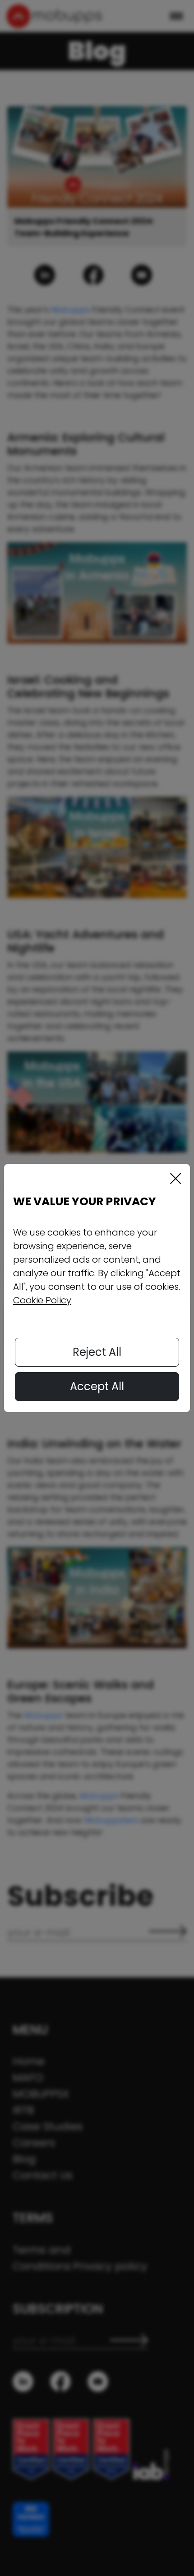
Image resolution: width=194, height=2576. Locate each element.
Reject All (97, 1352)
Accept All (97, 1386)
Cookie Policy (42, 1300)
